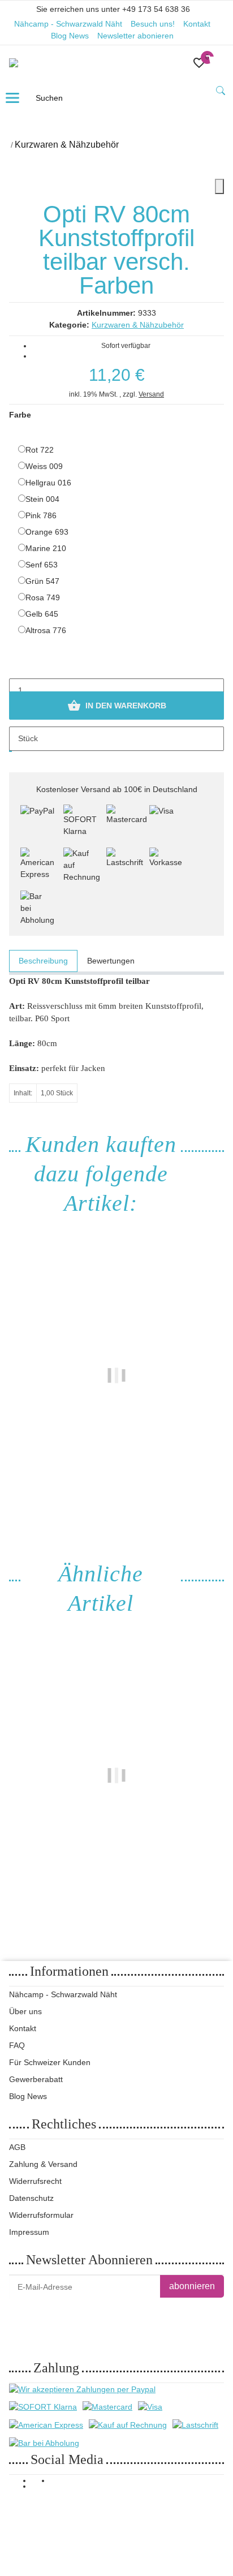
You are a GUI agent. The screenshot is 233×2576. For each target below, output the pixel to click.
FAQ (17, 2045)
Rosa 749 (43, 597)
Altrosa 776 (46, 630)
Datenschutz (31, 2198)
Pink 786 (41, 515)
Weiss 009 (44, 466)
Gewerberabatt (36, 2079)
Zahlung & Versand (43, 2164)
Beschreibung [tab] (43, 961)
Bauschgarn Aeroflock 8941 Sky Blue (116, 1444)
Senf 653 (42, 565)
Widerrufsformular (41, 2215)
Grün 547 (42, 581)
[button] (199, 63)
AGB (17, 2147)
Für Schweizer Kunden (50, 2062)
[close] (219, 186)
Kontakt (197, 24)
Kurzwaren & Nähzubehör (138, 325)
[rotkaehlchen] (24, 63)
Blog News (70, 36)
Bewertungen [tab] (111, 961)
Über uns (25, 2011)
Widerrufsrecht (35, 2181)
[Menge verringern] (18, 666)
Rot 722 (40, 450)
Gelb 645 (42, 614)
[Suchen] (221, 91)
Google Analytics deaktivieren (68, 2525)
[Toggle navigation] (12, 98)
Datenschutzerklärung (150, 2315)
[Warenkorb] (215, 63)
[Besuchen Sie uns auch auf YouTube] (41, 2487)
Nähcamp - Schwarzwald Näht (68, 24)
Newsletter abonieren (135, 36)
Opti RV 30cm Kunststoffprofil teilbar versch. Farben (117, 1851)
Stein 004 (42, 499)
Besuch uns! (153, 24)
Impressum (29, 2232)
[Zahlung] (37, 822)
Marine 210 (46, 548)
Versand (151, 394)
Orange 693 (47, 532)
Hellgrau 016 (48, 483)
